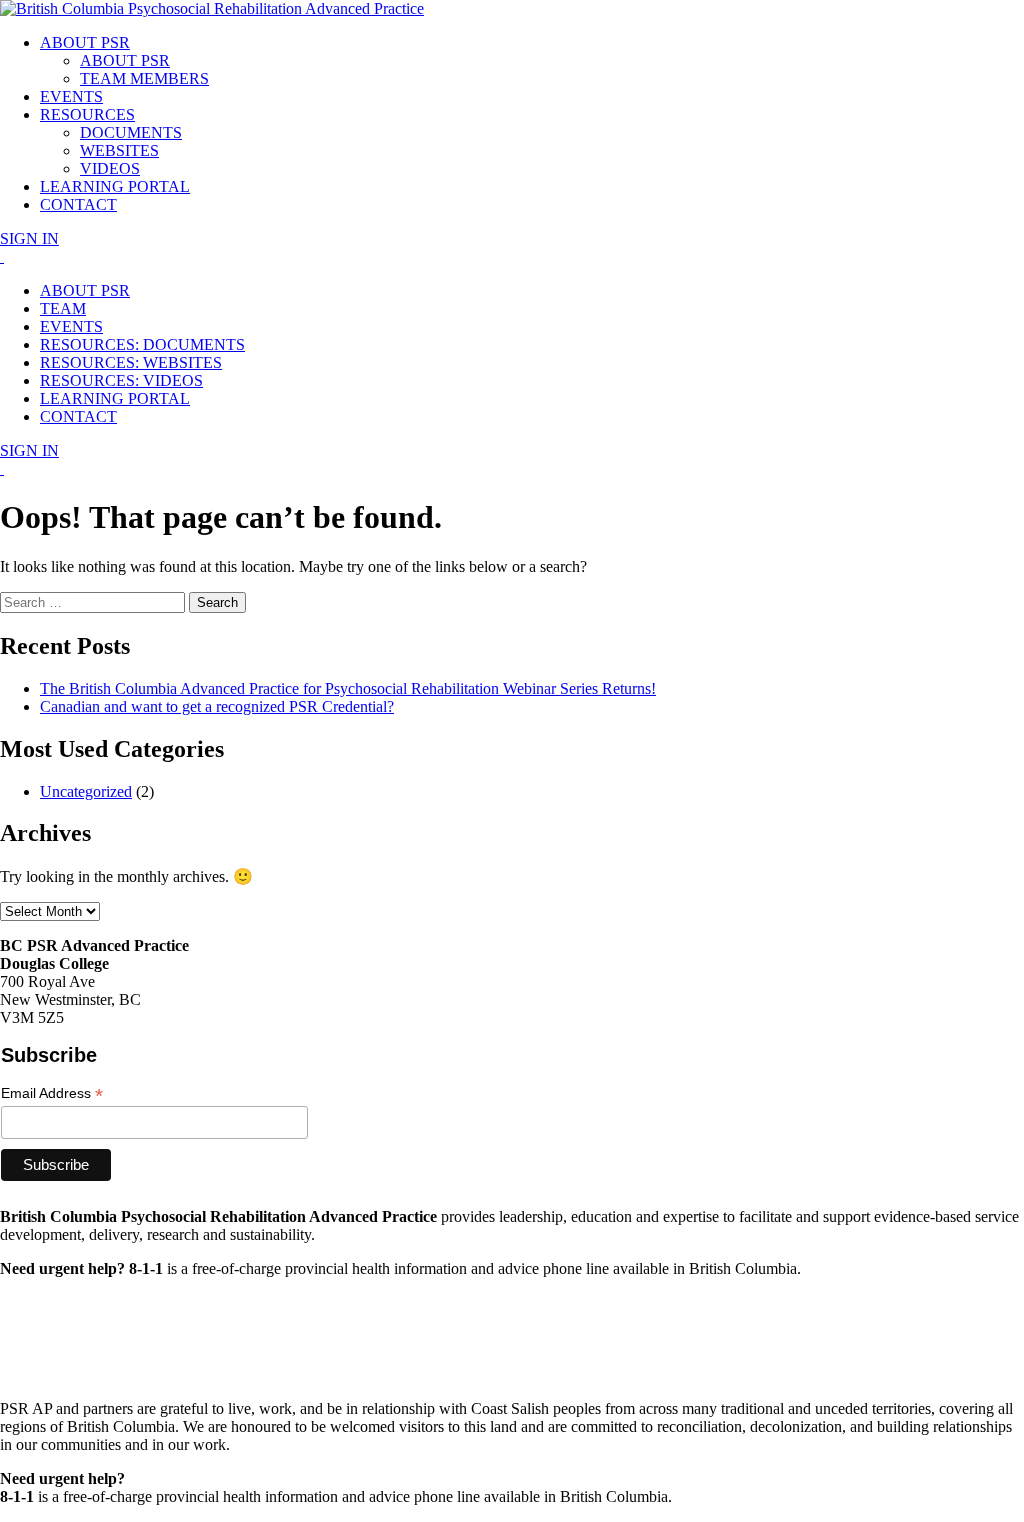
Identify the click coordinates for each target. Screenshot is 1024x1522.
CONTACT (78, 204)
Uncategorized (86, 791)
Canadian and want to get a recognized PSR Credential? (217, 706)
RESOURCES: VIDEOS (121, 380)
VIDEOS (110, 168)
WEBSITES (119, 150)
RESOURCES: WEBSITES (131, 362)
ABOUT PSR (85, 42)
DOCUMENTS (131, 132)
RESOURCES (87, 114)
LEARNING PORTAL (115, 186)
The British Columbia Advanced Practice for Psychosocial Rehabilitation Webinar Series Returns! (348, 688)
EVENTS (71, 96)
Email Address (52, 1093)
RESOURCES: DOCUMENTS (142, 344)
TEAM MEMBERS (144, 78)
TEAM (63, 308)
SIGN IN (29, 238)
